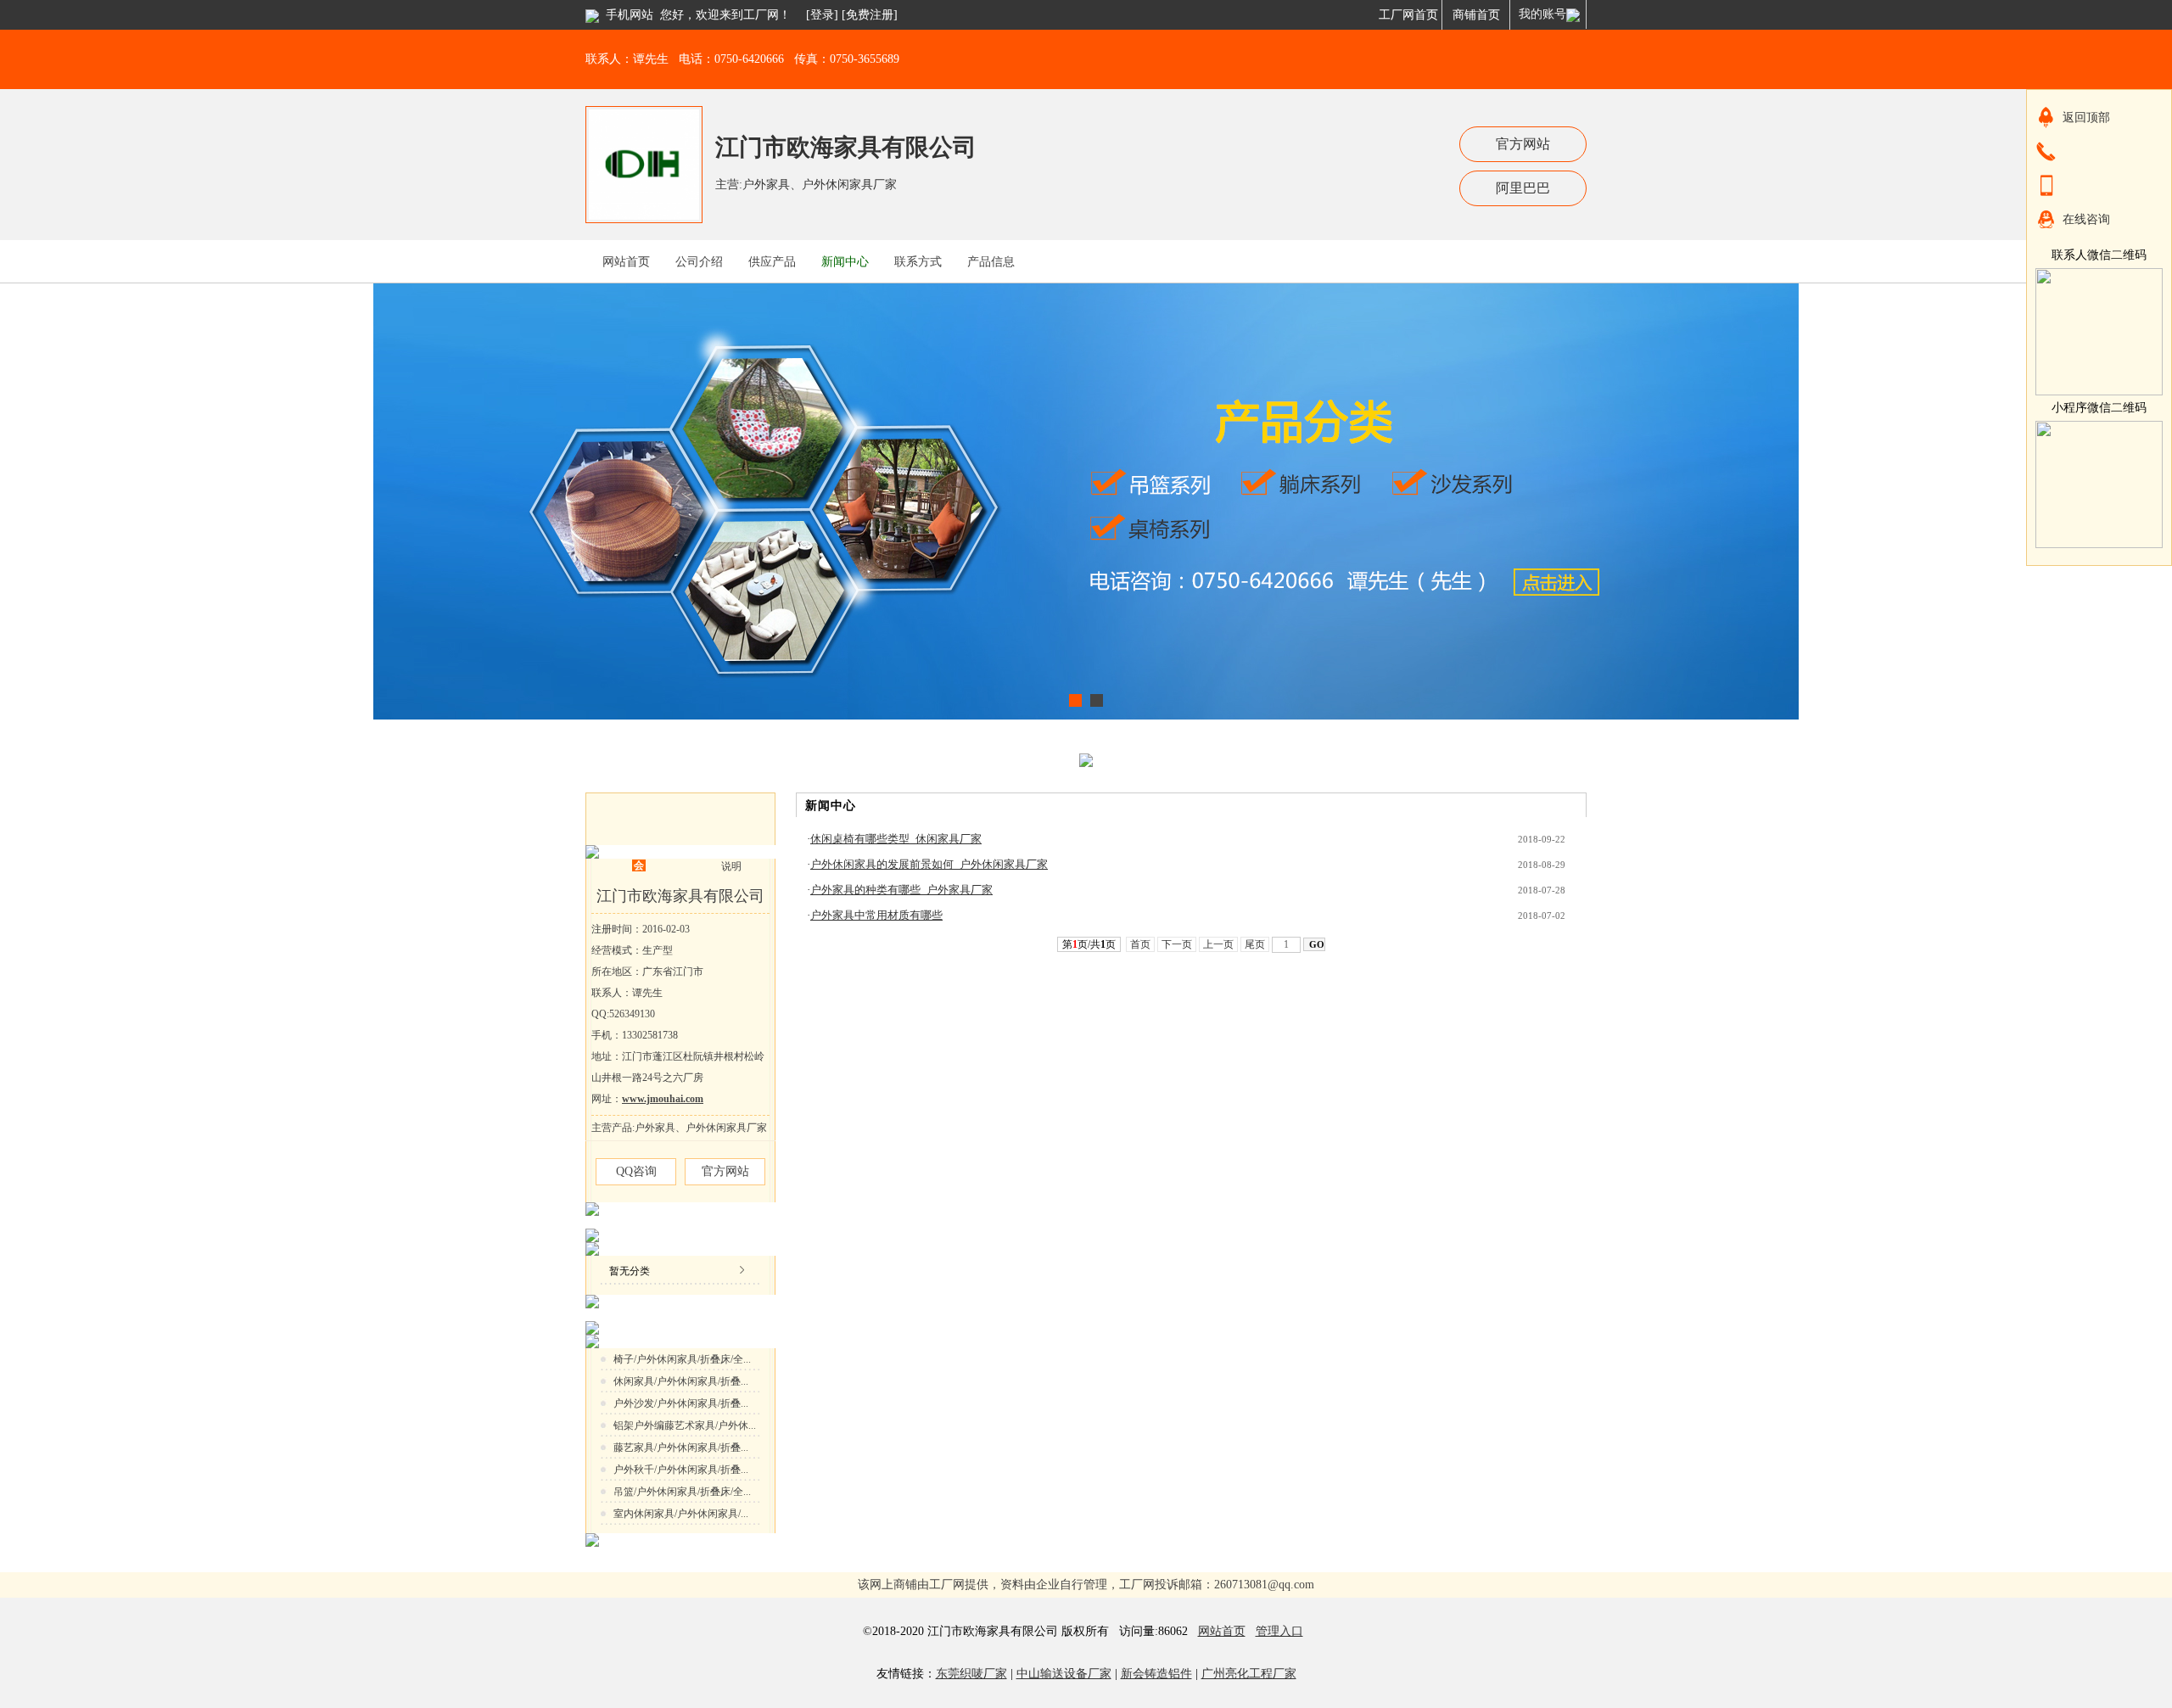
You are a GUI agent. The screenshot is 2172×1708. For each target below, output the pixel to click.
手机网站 (630, 15)
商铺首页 (1476, 15)
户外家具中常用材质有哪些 (876, 915)
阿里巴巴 (1523, 188)
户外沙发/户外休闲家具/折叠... (681, 1403)
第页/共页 (1089, 944)
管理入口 (1279, 1631)
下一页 (1177, 944)
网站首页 (1222, 1631)
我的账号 (1542, 14)
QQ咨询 (636, 1171)
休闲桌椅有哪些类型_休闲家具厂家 (896, 839)
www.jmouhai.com (663, 1099)
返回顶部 (2086, 118)
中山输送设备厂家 (1064, 1674)
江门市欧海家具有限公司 (846, 147)
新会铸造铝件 (1156, 1674)
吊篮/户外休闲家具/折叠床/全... (682, 1492)
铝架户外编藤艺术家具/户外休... (685, 1425)
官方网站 (1523, 144)
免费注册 (870, 15)
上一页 (1218, 944)
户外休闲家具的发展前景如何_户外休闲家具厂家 (929, 864)
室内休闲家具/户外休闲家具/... (681, 1514)
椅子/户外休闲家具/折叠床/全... (682, 1359)
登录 (822, 15)
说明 (731, 866)
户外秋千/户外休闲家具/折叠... (681, 1470)
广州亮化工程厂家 (1249, 1674)
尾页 (1255, 944)
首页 (1140, 944)
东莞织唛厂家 (971, 1674)
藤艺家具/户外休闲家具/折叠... (681, 1448)
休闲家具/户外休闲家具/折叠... (681, 1381)
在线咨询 (2086, 219)
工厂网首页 (1408, 15)
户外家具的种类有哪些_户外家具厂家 (901, 890)
